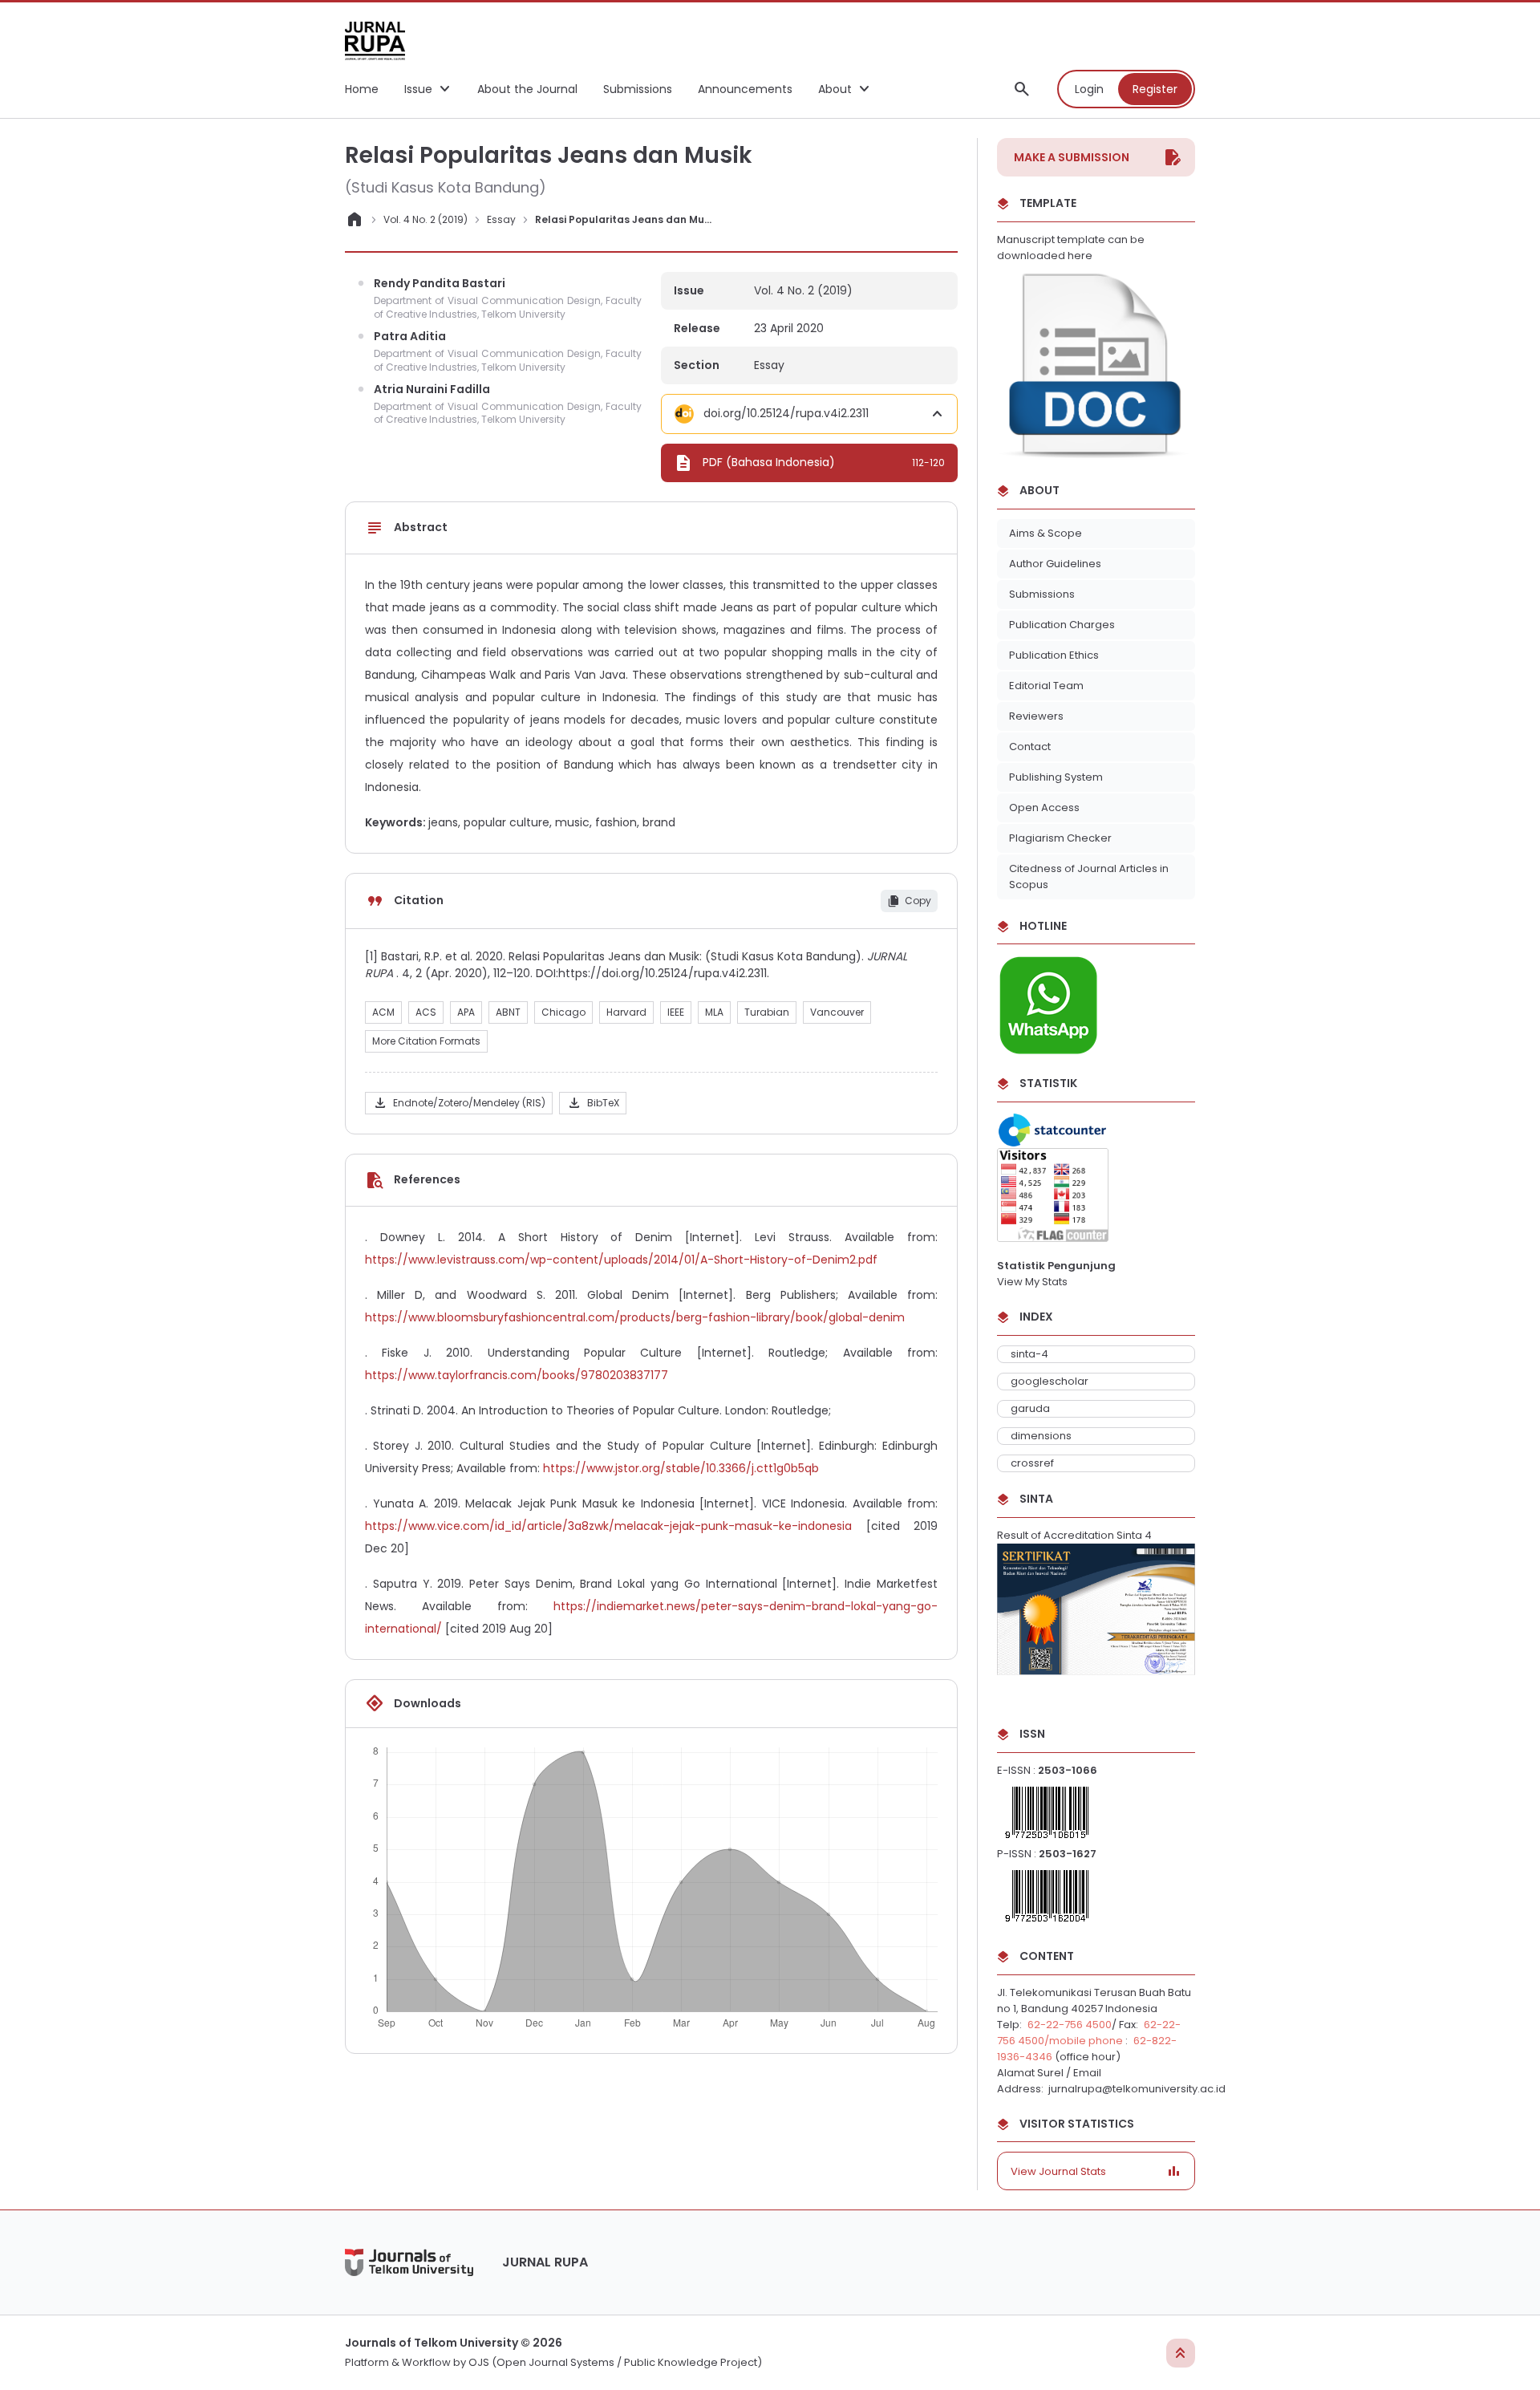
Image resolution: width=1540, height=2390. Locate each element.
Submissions (1042, 594)
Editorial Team (1046, 686)
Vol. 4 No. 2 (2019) (426, 219)
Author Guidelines (1055, 564)
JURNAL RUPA (545, 2262)
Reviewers (1036, 716)
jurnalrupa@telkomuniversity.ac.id (1136, 2089)
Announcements (745, 89)
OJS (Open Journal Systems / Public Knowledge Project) (615, 2362)
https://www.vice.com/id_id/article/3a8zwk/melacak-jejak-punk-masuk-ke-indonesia (608, 1526)
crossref (1032, 1463)
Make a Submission (1072, 157)
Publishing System (1056, 777)
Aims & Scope (1046, 533)
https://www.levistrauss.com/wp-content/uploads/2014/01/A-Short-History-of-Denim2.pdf (621, 1260)
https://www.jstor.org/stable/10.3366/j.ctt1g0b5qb (681, 1468)
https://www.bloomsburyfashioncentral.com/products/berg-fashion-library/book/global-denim (635, 1317)
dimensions (1041, 1436)
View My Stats (1032, 1282)
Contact (1030, 747)
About (835, 89)
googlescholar (1050, 1381)
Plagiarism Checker (1060, 838)
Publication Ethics (1054, 655)
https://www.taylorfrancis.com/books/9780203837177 (517, 1375)
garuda (1030, 1408)
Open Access (1044, 807)
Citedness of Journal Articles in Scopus (1089, 876)
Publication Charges (1062, 625)
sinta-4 (1029, 1354)
